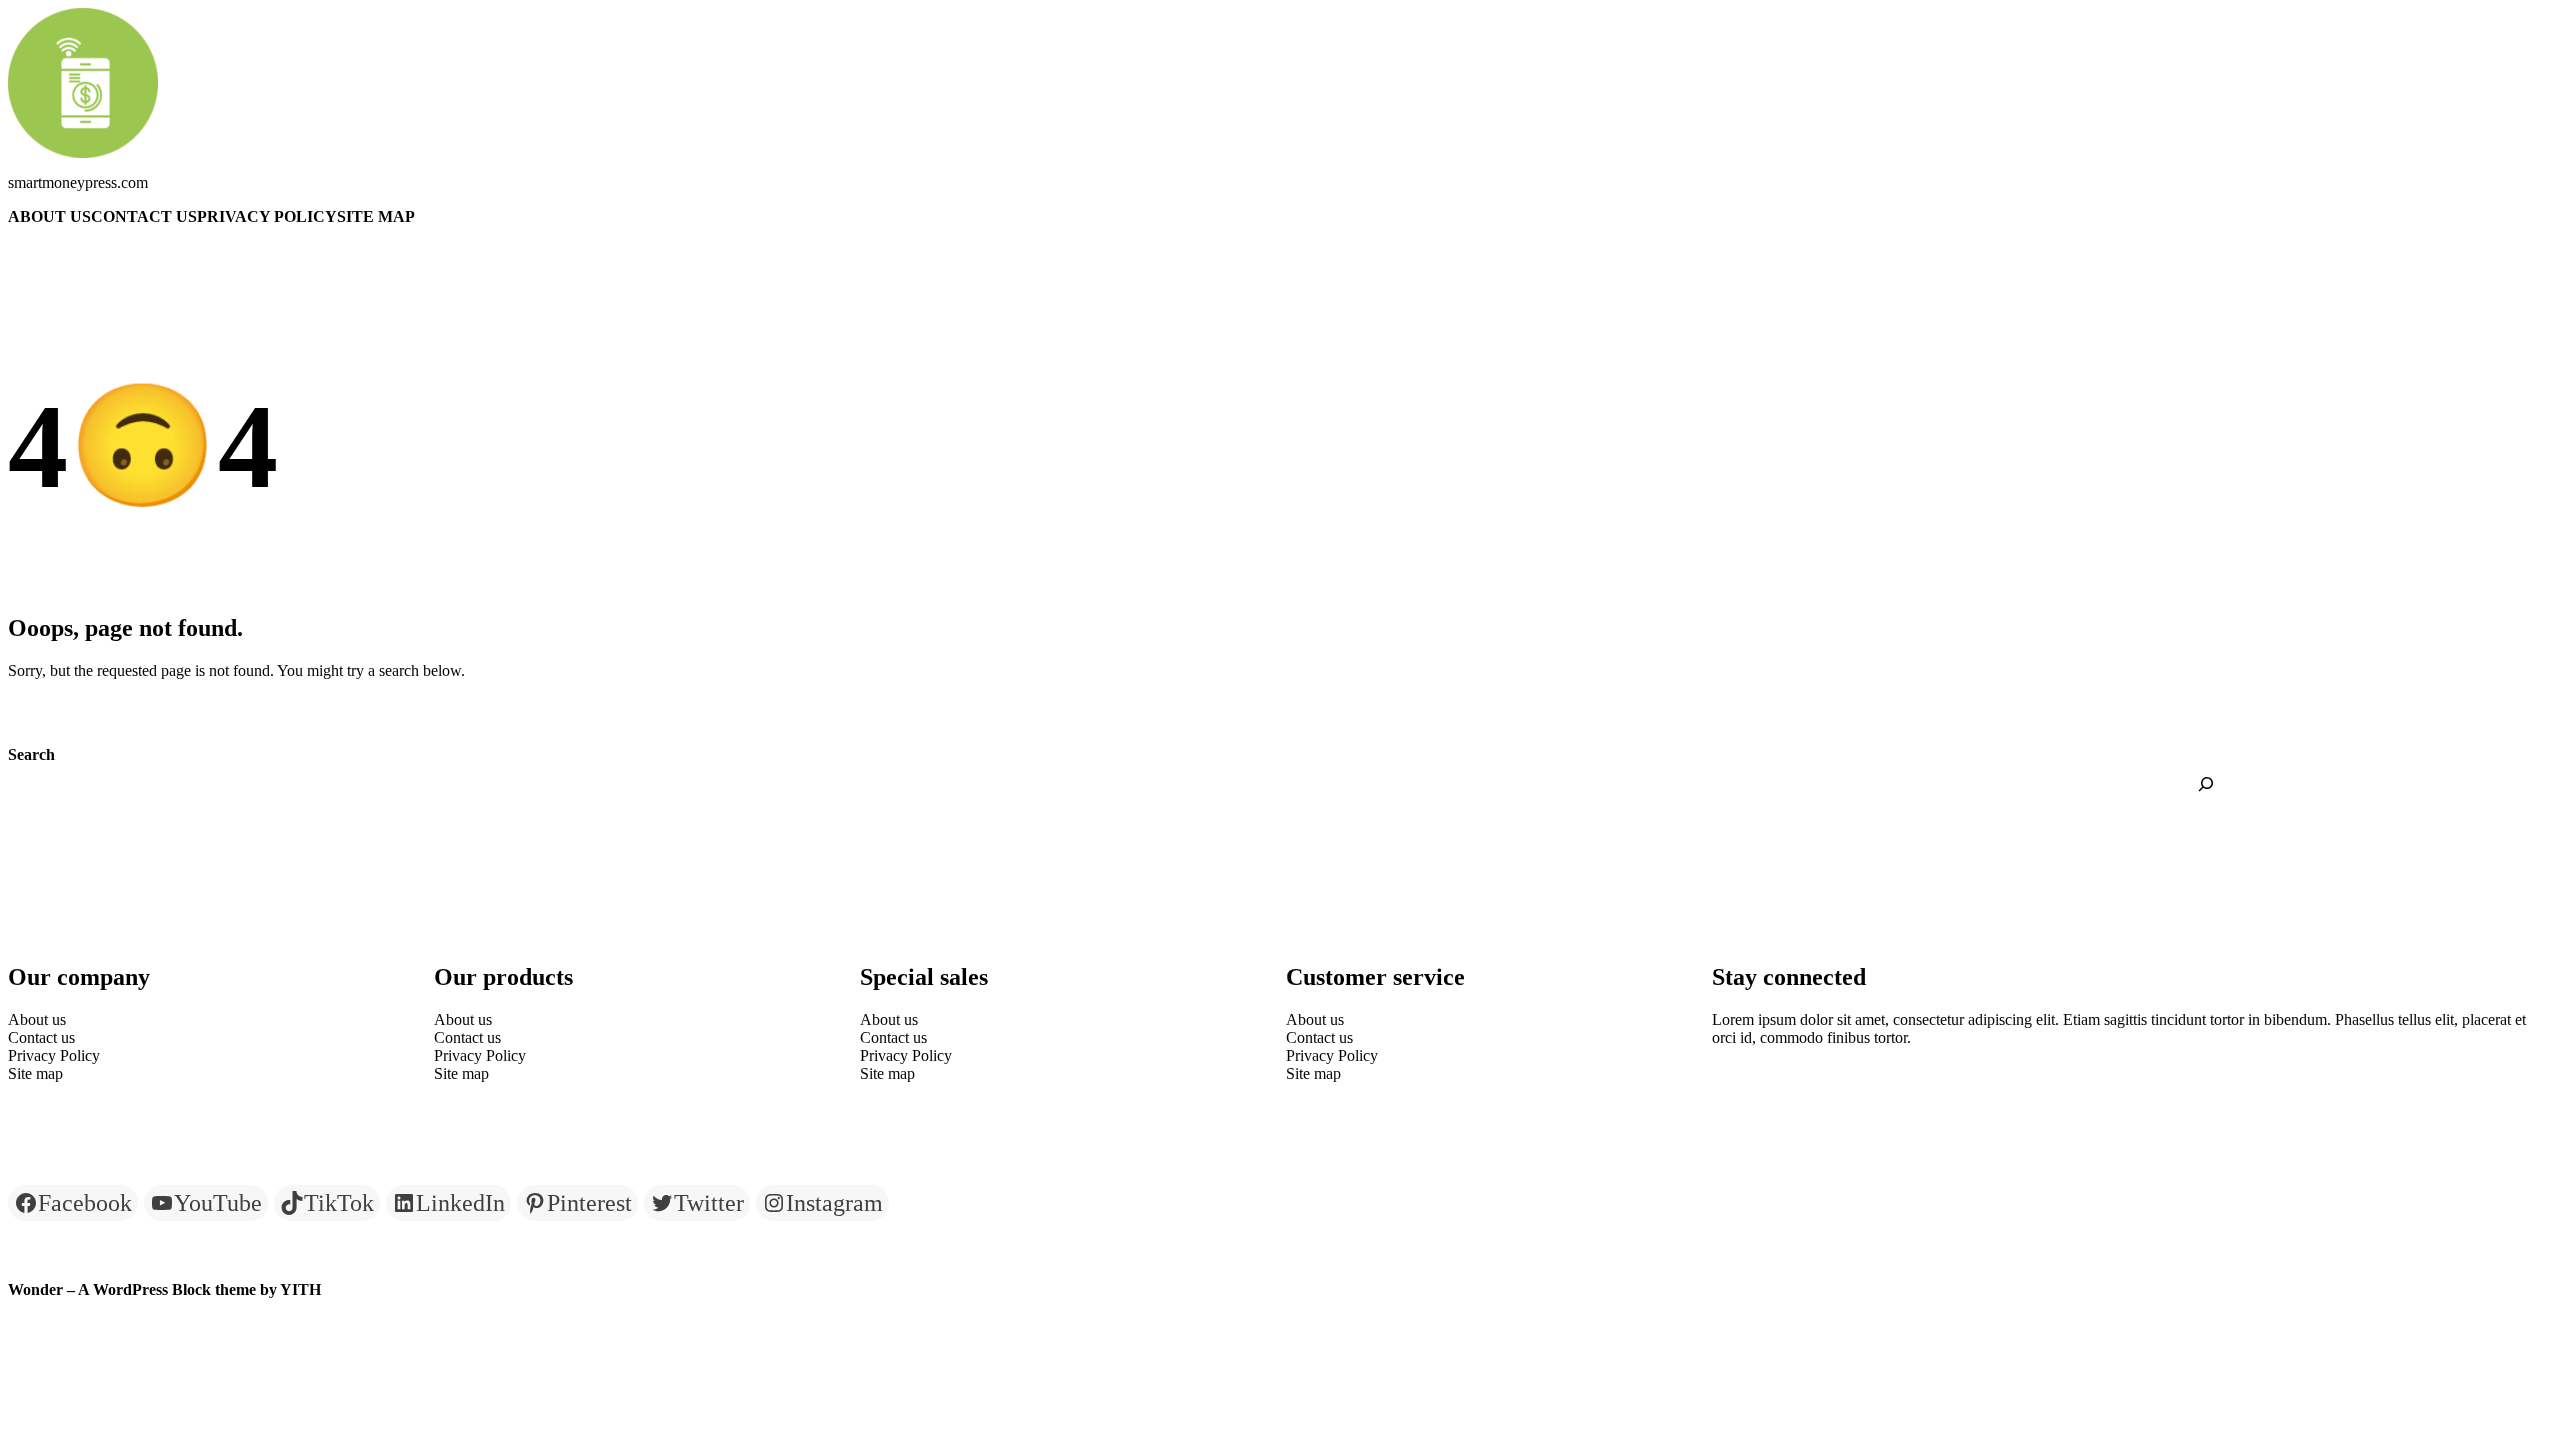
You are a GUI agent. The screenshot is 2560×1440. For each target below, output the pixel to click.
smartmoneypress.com (78, 182)
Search (31, 754)
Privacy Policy (267, 216)
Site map (376, 216)
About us (49, 216)
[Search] (2206, 784)
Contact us (144, 216)
